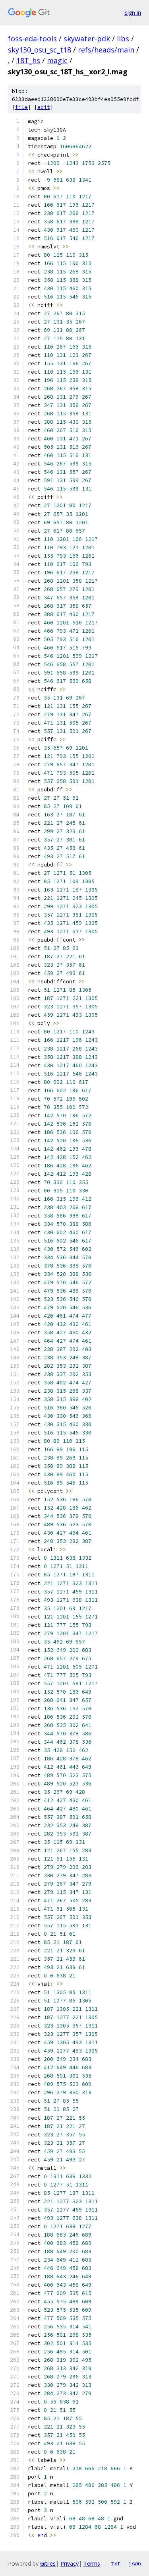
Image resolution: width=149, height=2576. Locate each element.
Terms (92, 2563)
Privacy (70, 2563)
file (21, 107)
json (135, 2563)
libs (123, 39)
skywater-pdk (87, 39)
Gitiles (48, 2563)
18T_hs (28, 60)
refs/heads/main (106, 50)
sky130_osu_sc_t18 (40, 50)
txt (116, 2563)
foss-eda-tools (32, 39)
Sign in (133, 13)
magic (57, 60)
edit (44, 107)
